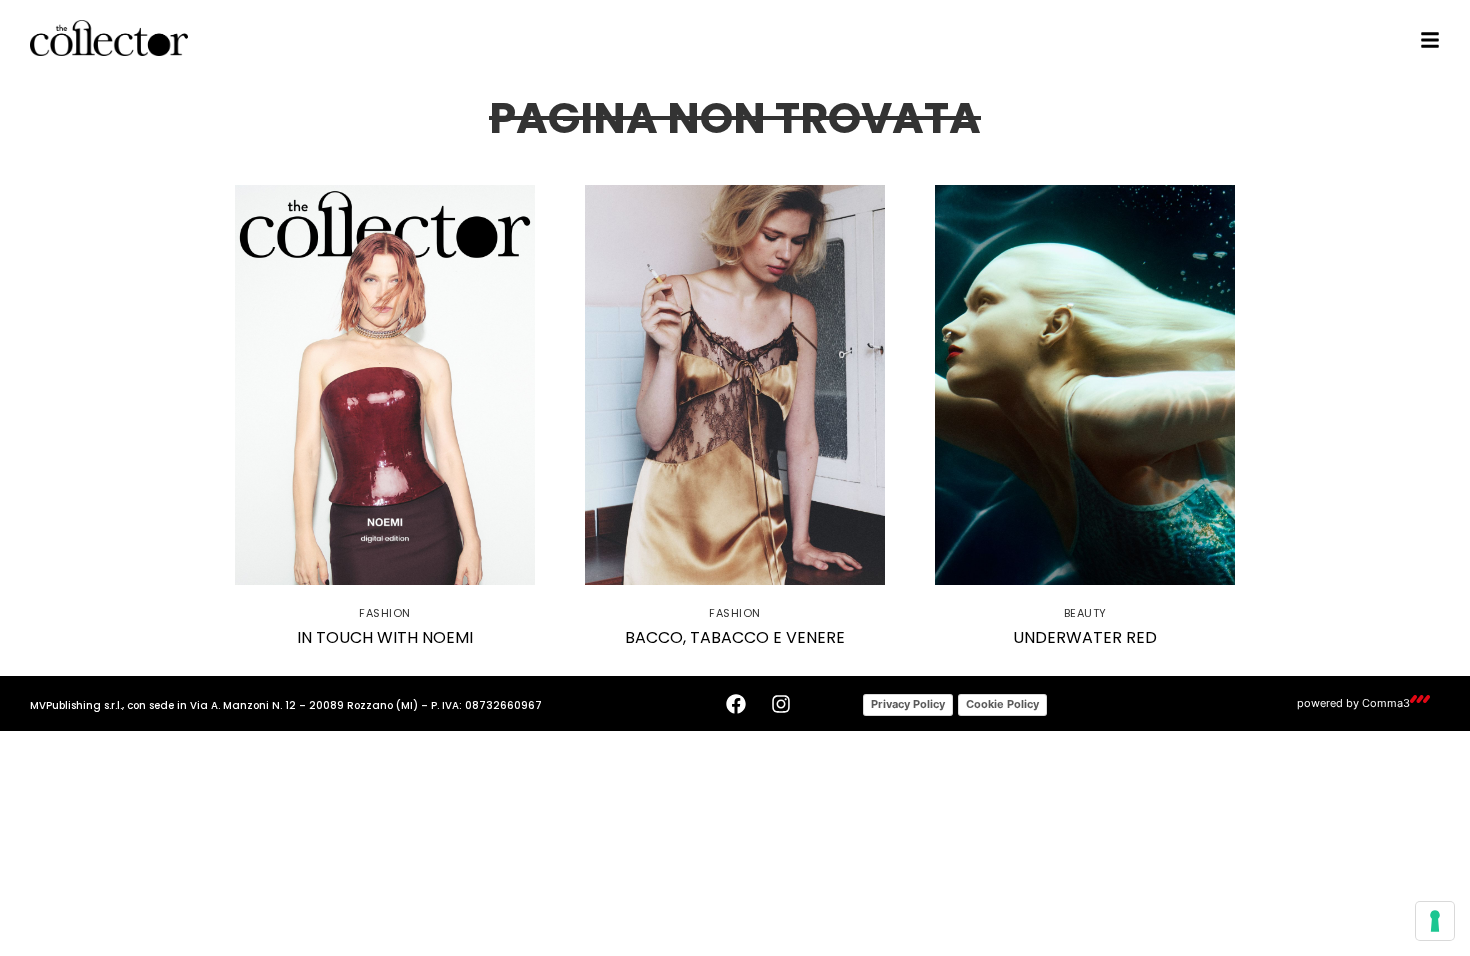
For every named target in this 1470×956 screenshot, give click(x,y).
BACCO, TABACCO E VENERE (735, 637)
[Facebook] (736, 704)
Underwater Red (1085, 637)
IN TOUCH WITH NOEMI (385, 637)
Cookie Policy (1002, 704)
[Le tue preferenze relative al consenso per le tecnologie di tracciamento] (1435, 921)
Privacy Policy (908, 704)
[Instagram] (781, 704)
